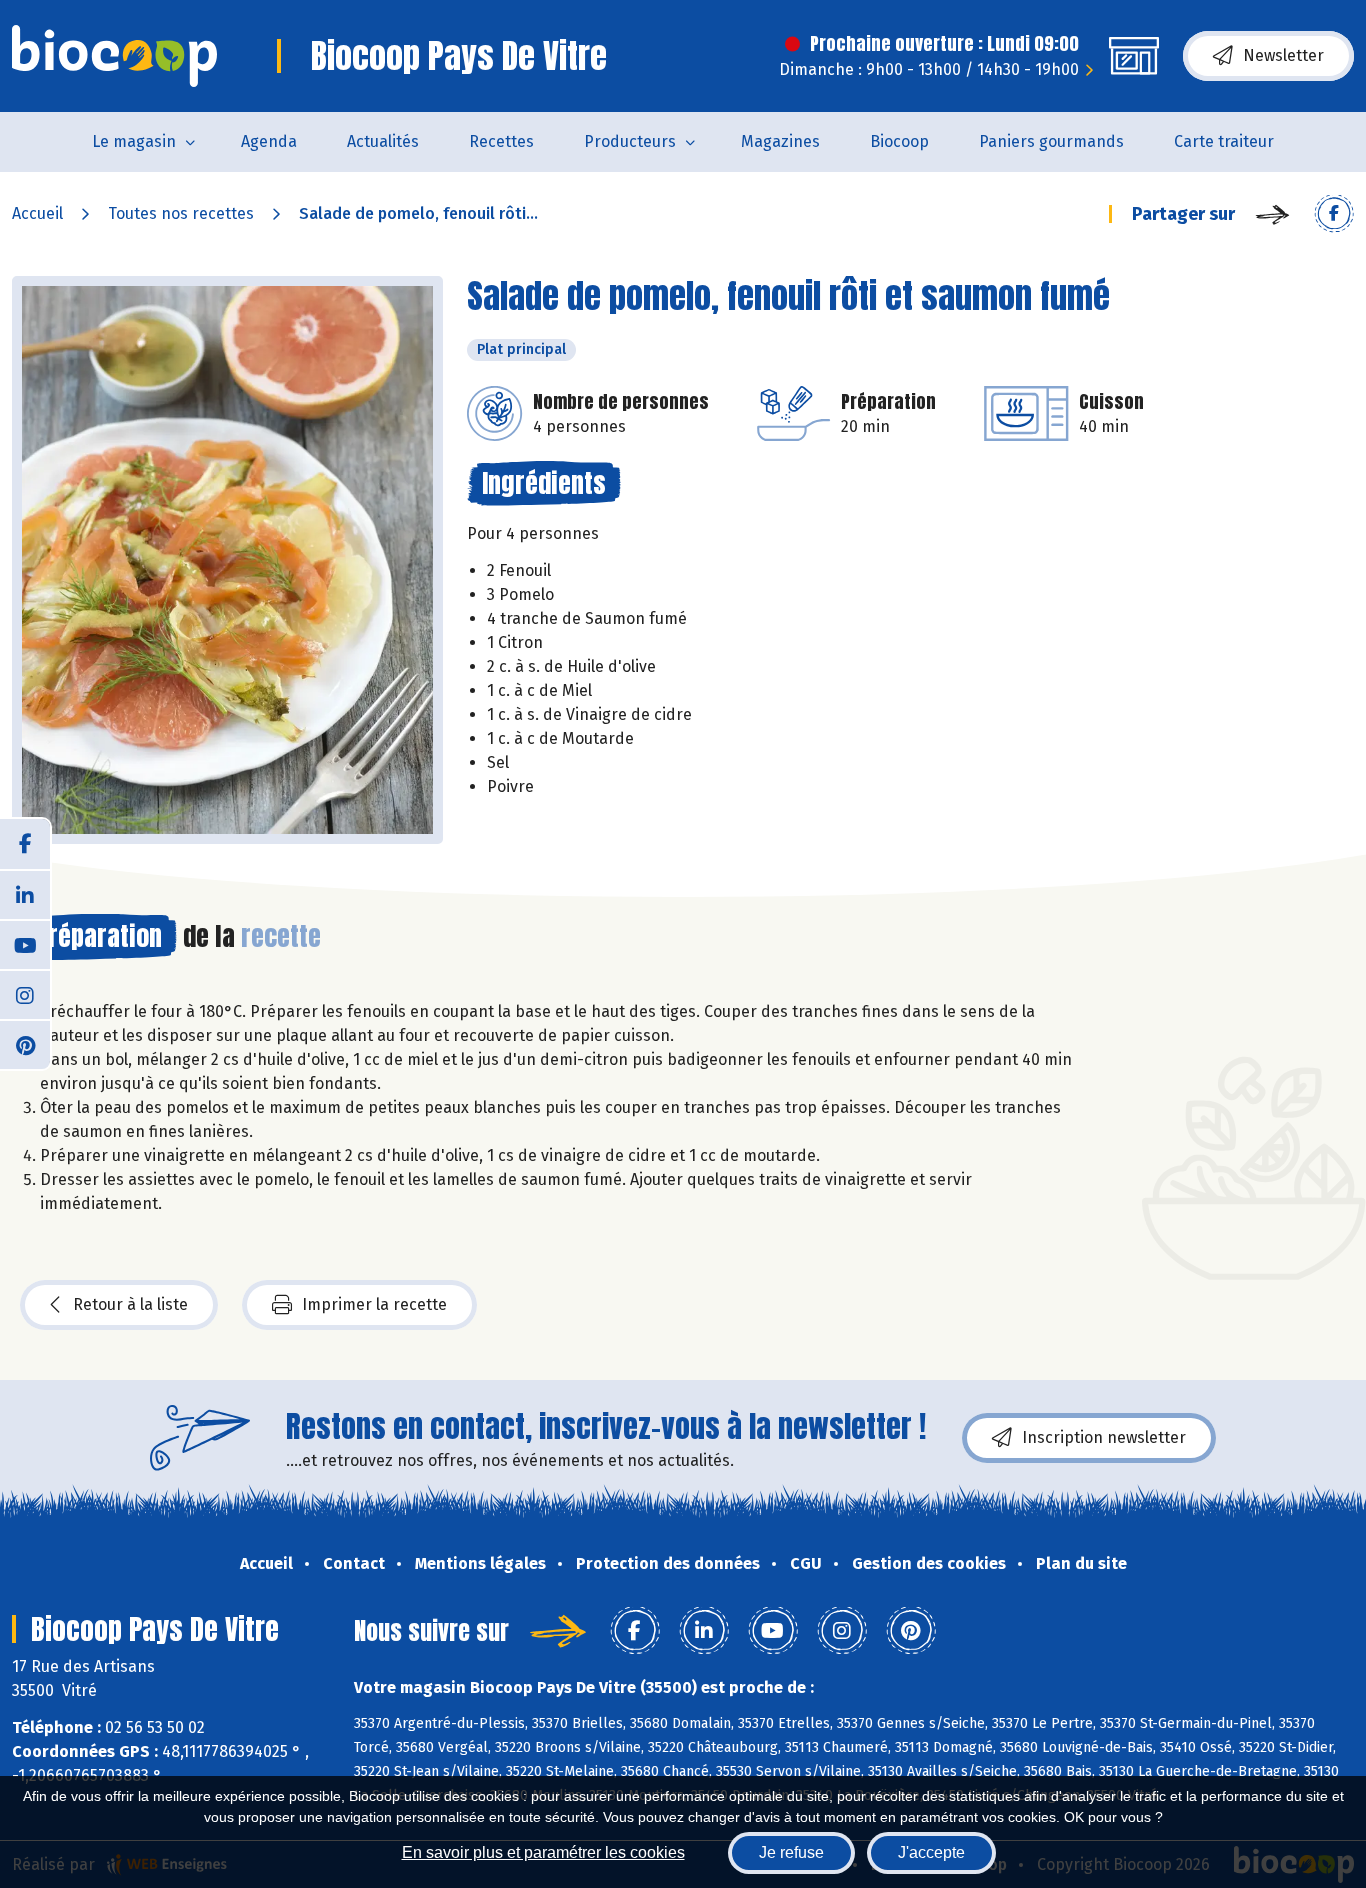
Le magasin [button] (134, 141)
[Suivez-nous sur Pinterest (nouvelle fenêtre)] (25, 1044)
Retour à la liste (130, 1304)
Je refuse (791, 1852)
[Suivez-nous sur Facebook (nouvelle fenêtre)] (25, 844)
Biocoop (899, 141)
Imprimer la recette (374, 1304)
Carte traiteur (1224, 141)
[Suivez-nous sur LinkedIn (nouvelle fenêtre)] (25, 894)
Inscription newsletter (1104, 1437)
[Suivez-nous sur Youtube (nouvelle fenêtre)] (25, 944)
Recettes (501, 141)
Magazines (780, 141)
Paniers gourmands (1051, 141)
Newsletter (1283, 55)
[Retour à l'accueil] (114, 56)
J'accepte (931, 1852)
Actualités (383, 141)
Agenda (269, 141)
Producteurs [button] (630, 141)
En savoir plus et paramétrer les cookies (543, 1852)
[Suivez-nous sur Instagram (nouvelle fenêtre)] (25, 994)
